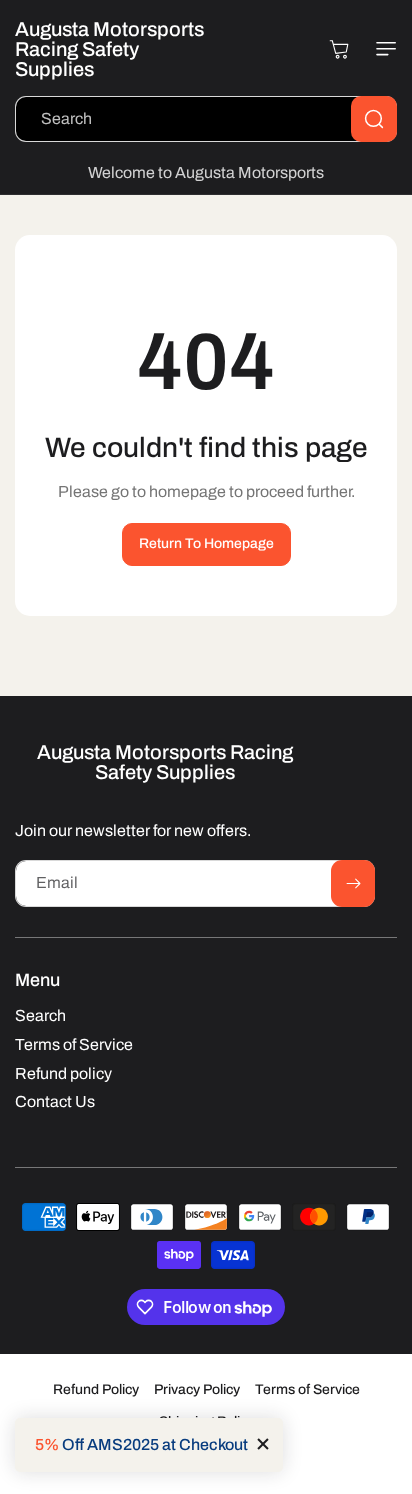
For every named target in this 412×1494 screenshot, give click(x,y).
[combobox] (206, 119)
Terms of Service (307, 1389)
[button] (382, 49)
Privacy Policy (197, 1389)
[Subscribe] (353, 883)
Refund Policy (96, 1389)
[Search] (374, 119)
